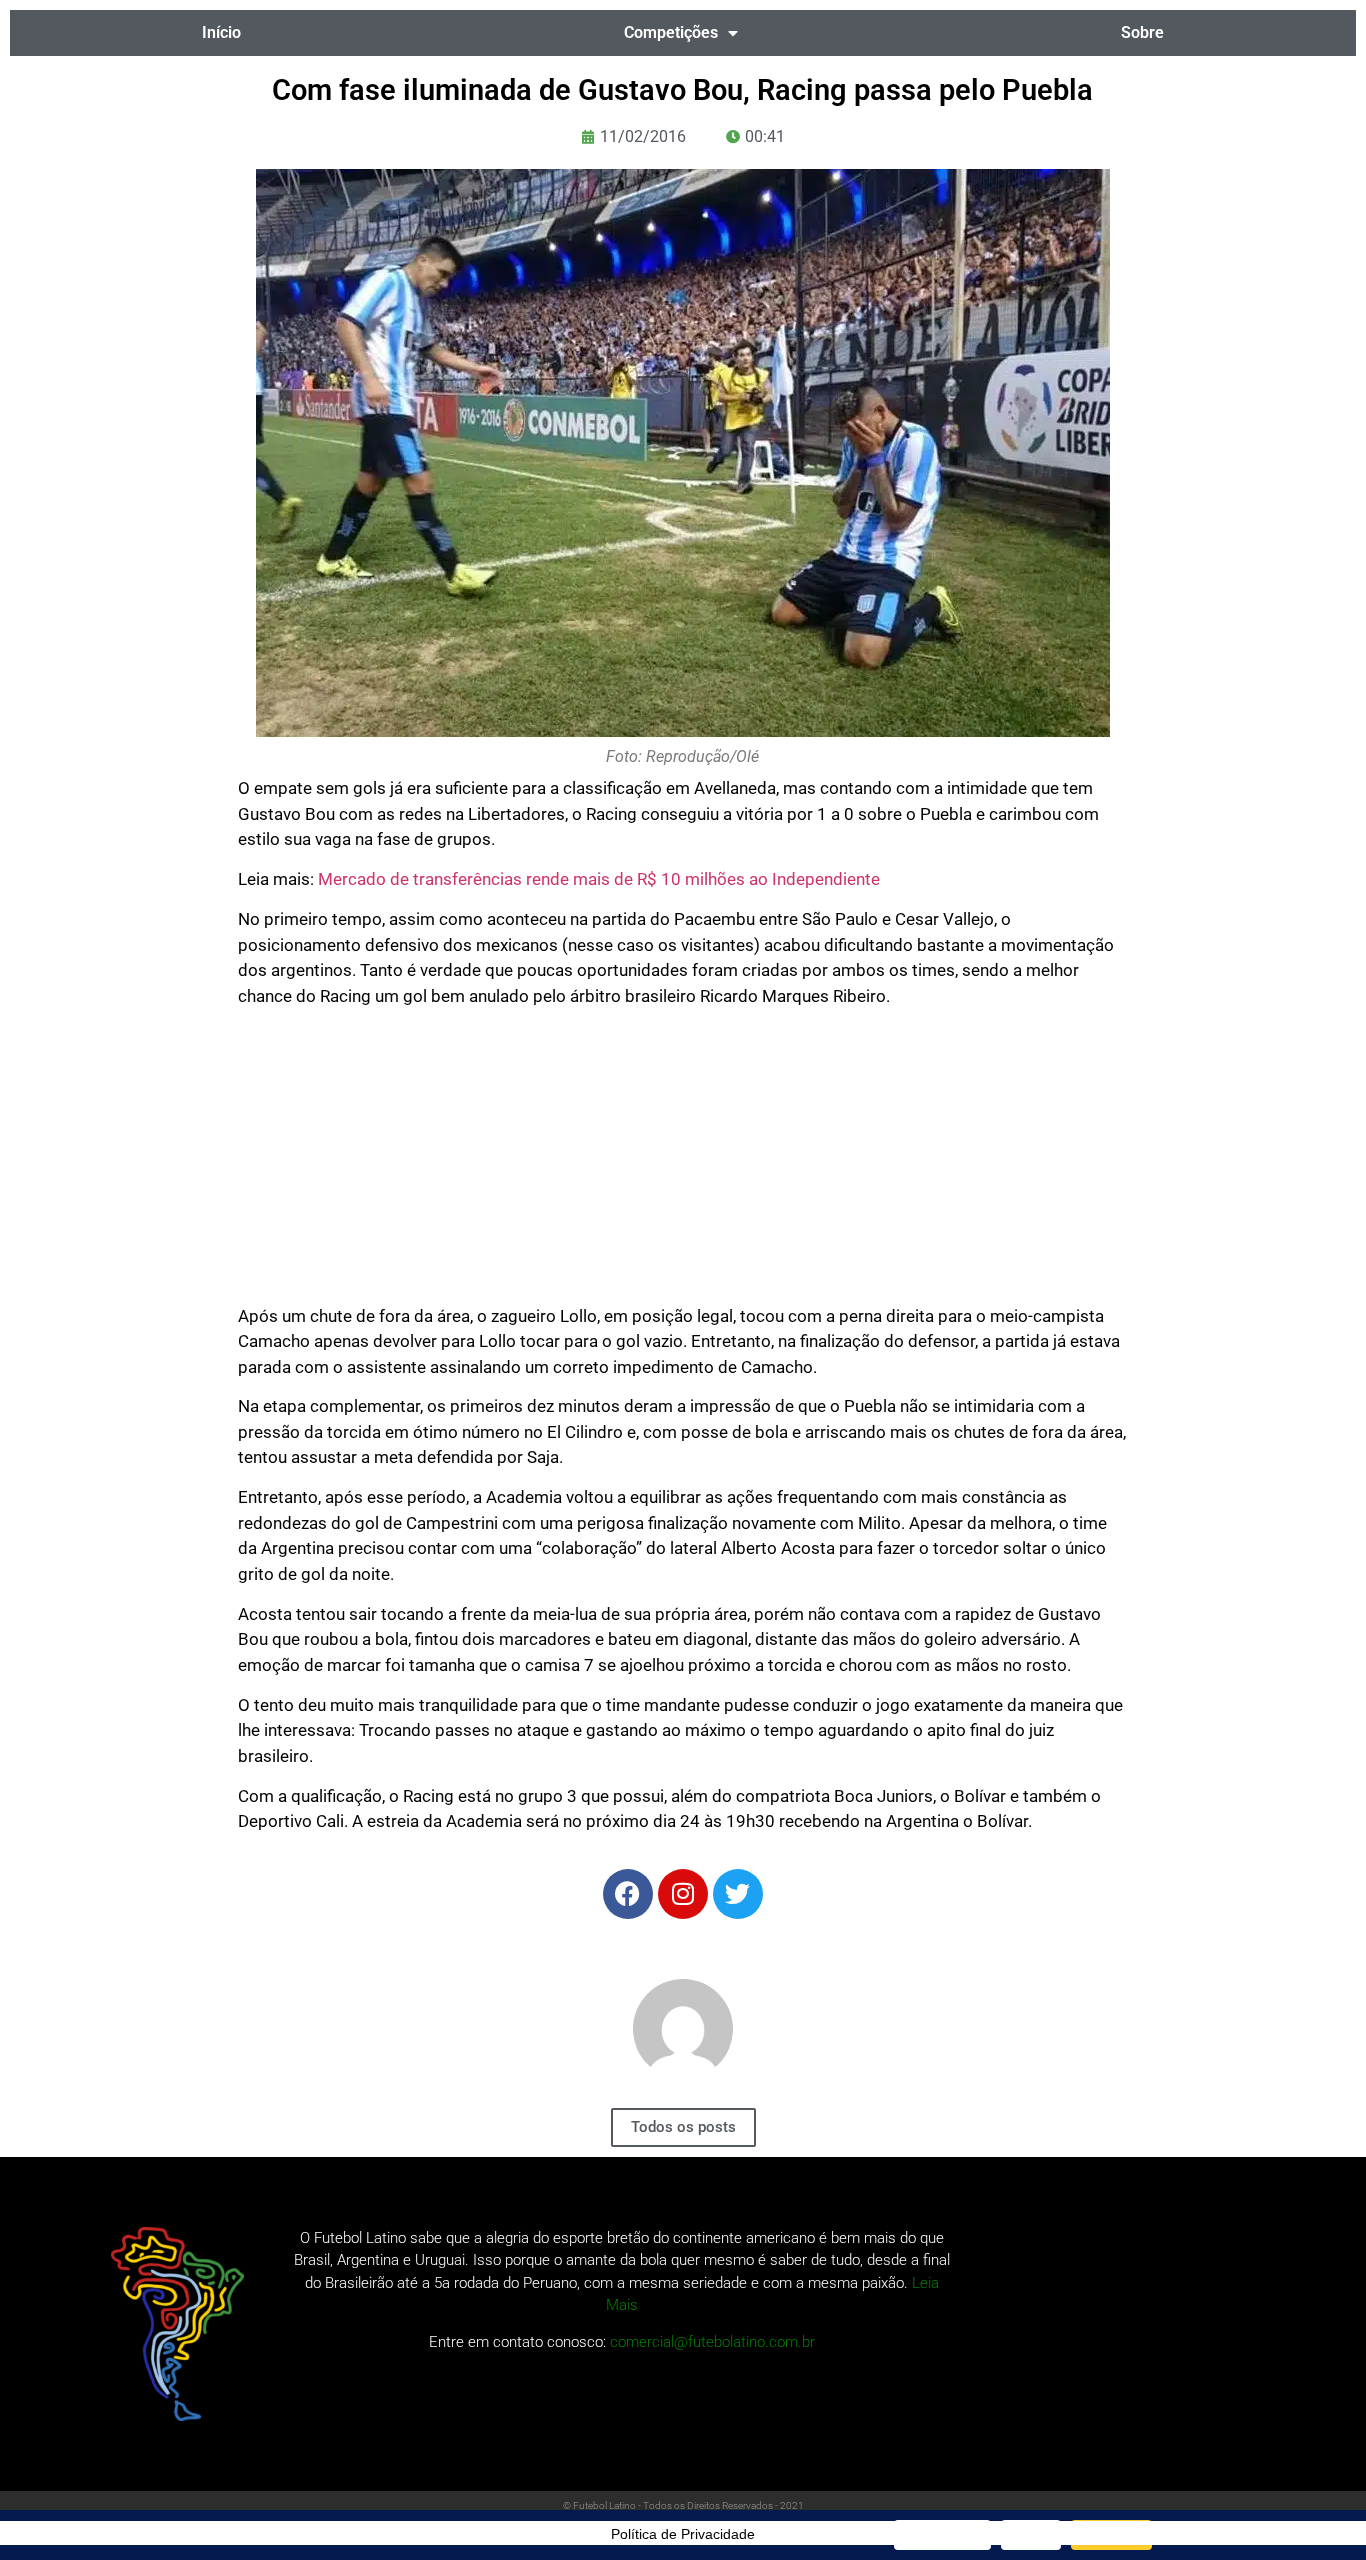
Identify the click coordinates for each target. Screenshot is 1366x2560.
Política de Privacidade (683, 2534)
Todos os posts (683, 2127)
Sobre (1142, 32)
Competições (671, 32)
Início (221, 32)
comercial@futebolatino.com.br (712, 2342)
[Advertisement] (683, 1164)
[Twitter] (738, 1894)
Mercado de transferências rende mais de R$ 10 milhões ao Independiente (599, 879)
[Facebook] (628, 1894)
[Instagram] (683, 1894)
